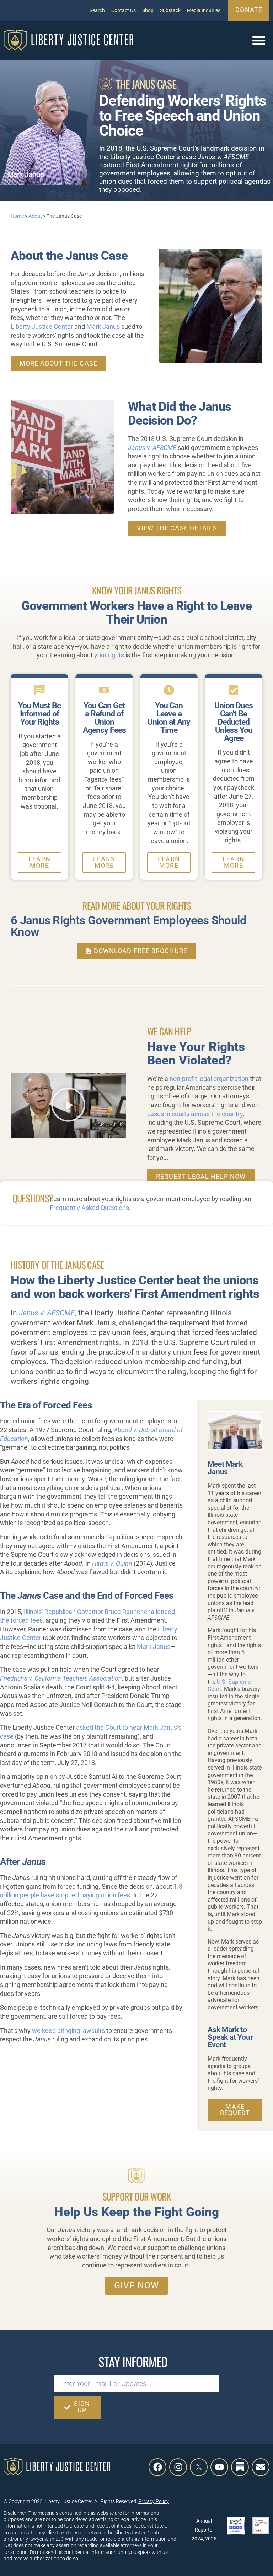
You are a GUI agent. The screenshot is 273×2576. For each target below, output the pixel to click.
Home (17, 216)
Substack (170, 10)
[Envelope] (261, 2467)
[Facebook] (157, 2467)
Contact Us (124, 10)
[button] (259, 40)
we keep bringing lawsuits (68, 2031)
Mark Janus (103, 327)
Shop (148, 10)
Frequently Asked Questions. (90, 1208)
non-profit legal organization (209, 1079)
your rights (109, 655)
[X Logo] (199, 2467)
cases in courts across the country (195, 1114)
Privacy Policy (154, 2501)
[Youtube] (219, 2467)
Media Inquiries (204, 10)
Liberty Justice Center (42, 327)
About (35, 216)
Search (97, 10)
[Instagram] (178, 2467)
